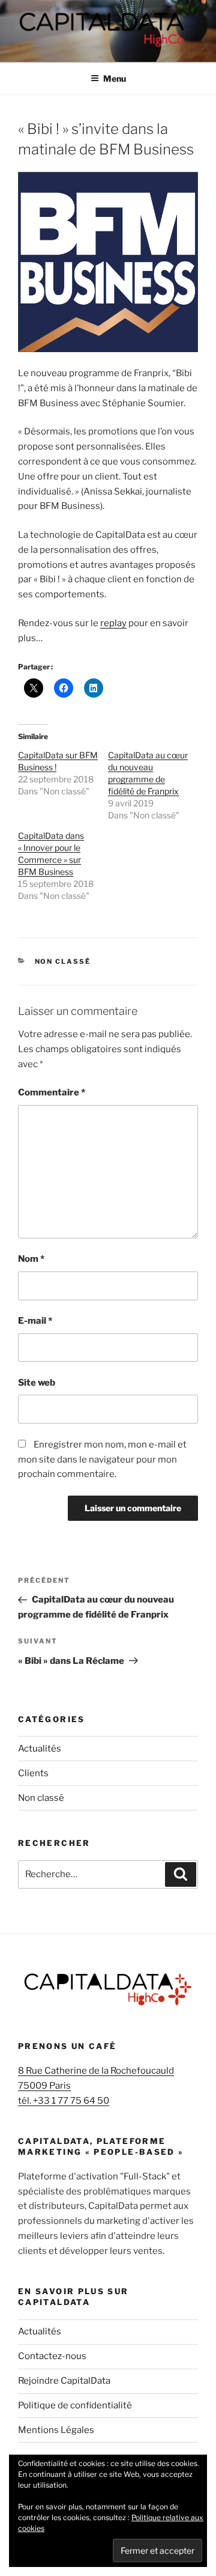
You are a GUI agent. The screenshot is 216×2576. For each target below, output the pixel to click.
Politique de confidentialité (75, 2405)
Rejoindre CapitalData (64, 2381)
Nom (31, 1259)
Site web (37, 1383)
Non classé (63, 961)
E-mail (35, 1321)
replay (113, 623)
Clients (33, 1773)
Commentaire (52, 1092)
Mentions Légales (56, 2430)
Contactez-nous (52, 2356)
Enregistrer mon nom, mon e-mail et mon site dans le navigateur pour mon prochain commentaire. (102, 1460)
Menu (115, 78)
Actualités (40, 1749)
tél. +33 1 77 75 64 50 (64, 2101)
